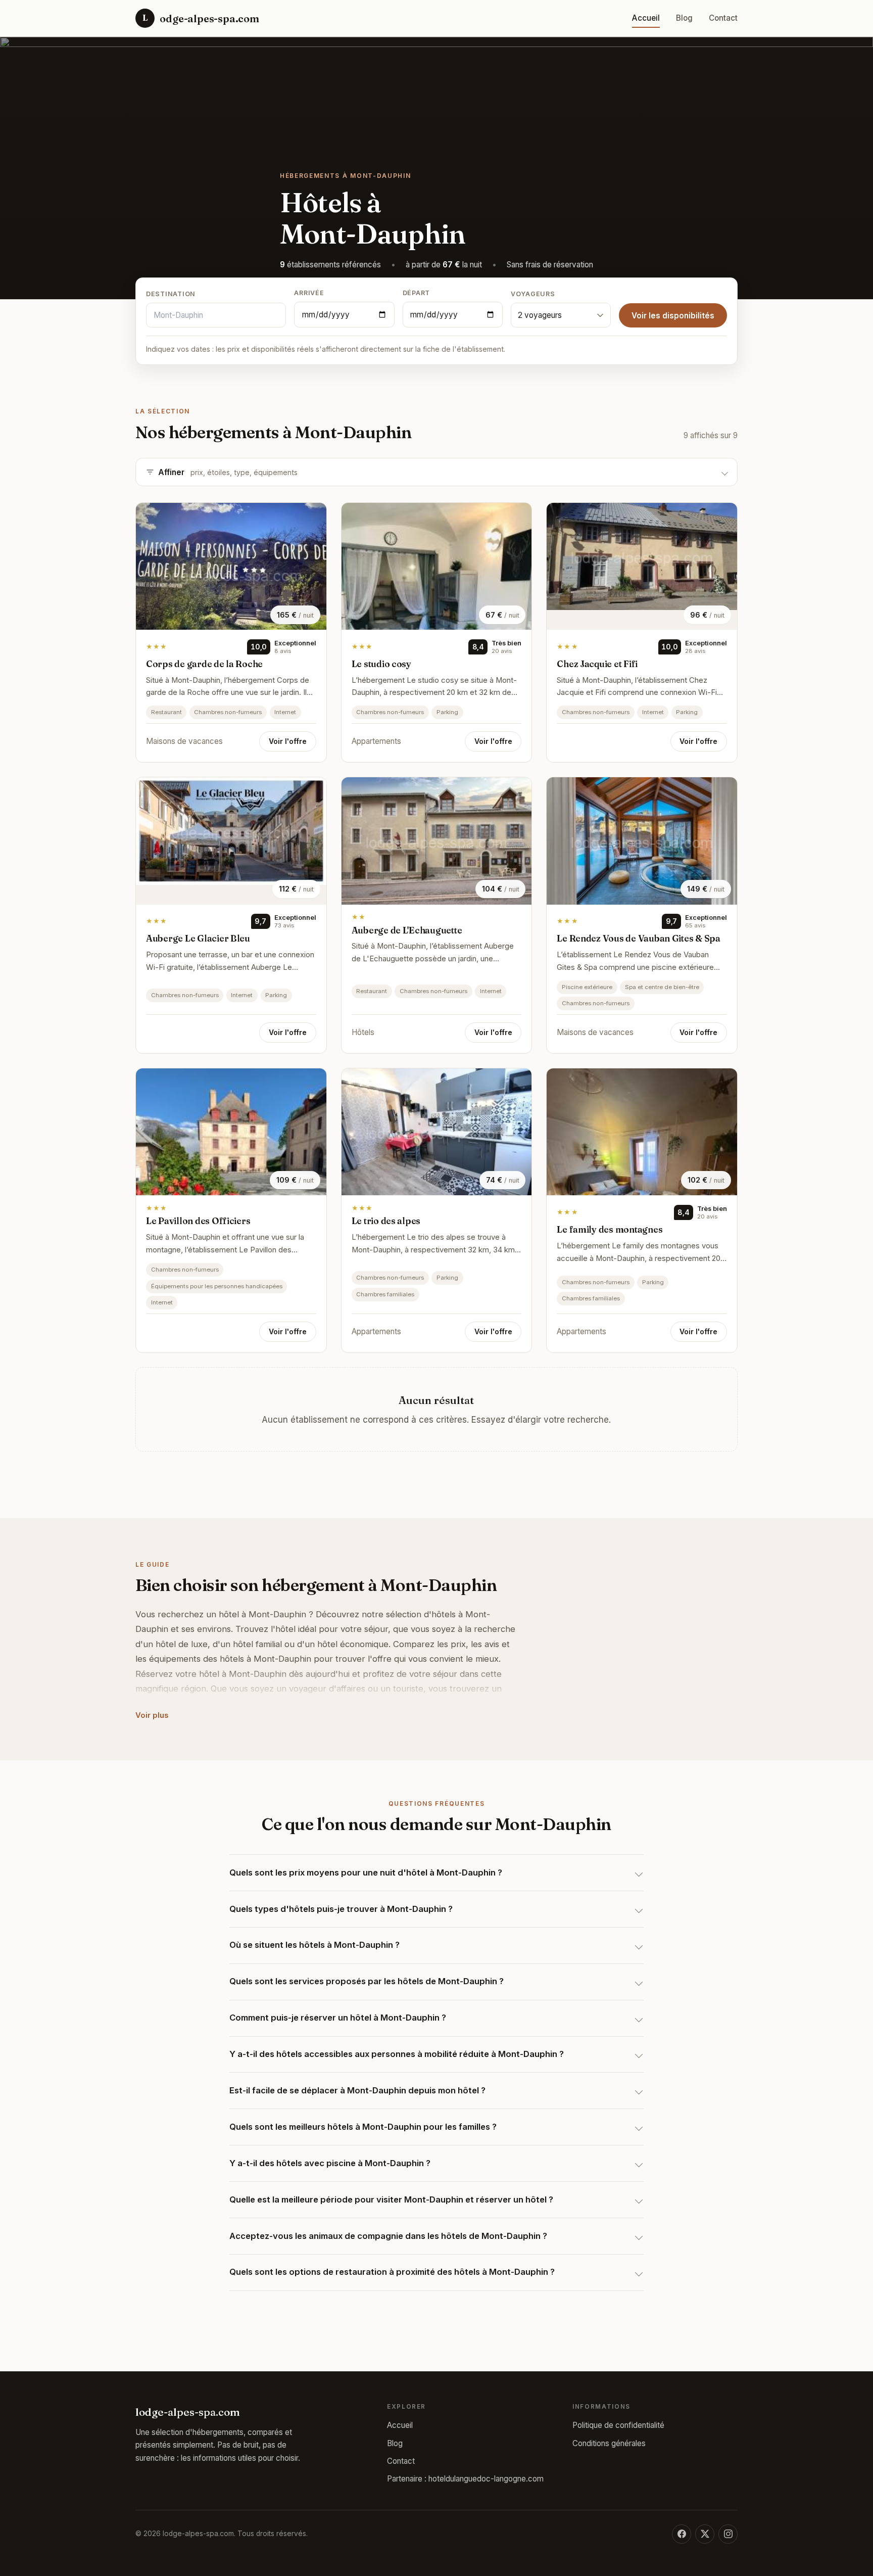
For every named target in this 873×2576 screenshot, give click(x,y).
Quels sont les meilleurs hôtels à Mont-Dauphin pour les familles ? (363, 2127)
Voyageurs (533, 294)
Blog (684, 18)
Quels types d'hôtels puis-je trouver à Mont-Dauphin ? (341, 1909)
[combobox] (216, 315)
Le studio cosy (381, 664)
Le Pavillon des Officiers (198, 1221)
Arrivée (309, 293)
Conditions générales (609, 2443)
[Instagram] (728, 2534)
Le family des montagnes (610, 1229)
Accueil (646, 18)
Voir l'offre (288, 741)
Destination (171, 294)
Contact (723, 18)
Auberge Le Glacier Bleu (198, 938)
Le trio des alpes (386, 1221)
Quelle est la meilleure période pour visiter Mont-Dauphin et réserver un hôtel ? (391, 2199)
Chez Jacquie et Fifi (597, 664)
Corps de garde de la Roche (204, 664)
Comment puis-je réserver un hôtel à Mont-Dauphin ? (338, 2018)
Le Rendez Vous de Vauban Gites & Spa (639, 938)
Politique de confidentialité (618, 2425)
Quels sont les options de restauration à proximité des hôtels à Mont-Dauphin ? (392, 2272)
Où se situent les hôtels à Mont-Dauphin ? (314, 1945)
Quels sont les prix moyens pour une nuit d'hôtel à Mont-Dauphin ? (366, 1872)
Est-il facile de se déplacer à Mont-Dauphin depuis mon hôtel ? (357, 2090)
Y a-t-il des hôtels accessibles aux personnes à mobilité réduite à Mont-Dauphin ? (397, 2054)
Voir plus (152, 1715)
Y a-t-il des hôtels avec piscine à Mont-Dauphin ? (330, 2163)
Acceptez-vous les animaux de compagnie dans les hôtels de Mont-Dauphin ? (388, 2236)
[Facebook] (682, 2534)
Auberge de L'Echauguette (407, 930)
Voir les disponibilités (673, 316)
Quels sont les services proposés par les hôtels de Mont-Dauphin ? (367, 1981)
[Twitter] (705, 2534)
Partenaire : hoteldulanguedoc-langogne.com (465, 2479)
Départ (417, 293)
